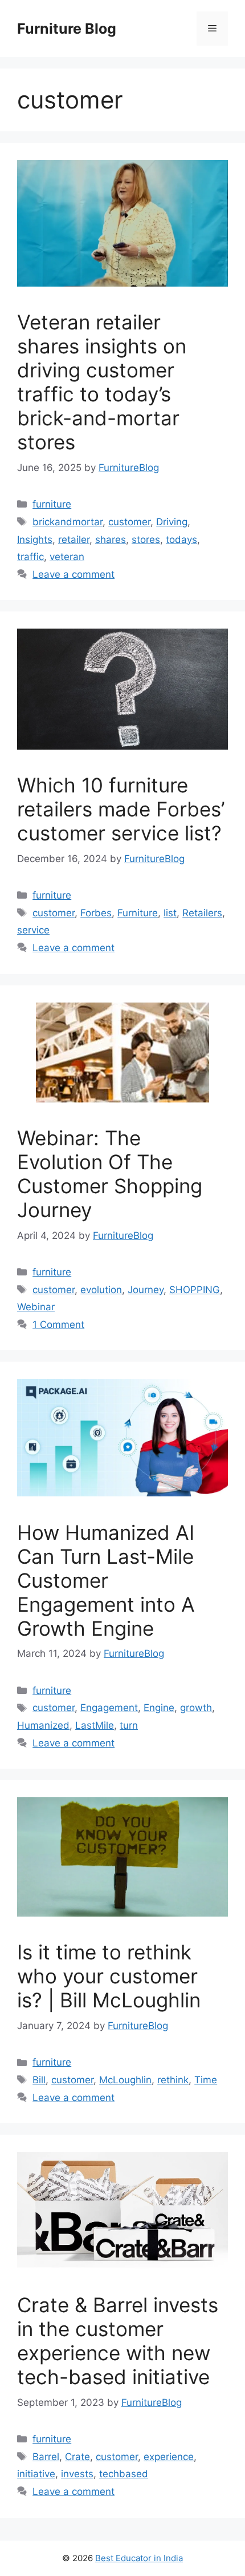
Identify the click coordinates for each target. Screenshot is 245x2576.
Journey (146, 1290)
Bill (39, 2080)
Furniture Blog (67, 29)
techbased (124, 2474)
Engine (159, 1708)
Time (206, 2080)
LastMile (95, 1725)
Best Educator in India (139, 2558)
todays (181, 540)
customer (129, 522)
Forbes (96, 913)
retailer (74, 540)
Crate (77, 2457)
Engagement (109, 1708)
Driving (172, 522)
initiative (36, 2474)
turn (129, 1725)
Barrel (46, 2457)
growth (196, 1708)
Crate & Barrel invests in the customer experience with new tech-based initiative (118, 2341)
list (170, 913)
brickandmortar (68, 522)
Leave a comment (73, 574)
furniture (52, 504)
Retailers (202, 913)
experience (169, 2457)
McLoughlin (125, 2080)
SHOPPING (195, 1290)
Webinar (36, 1307)
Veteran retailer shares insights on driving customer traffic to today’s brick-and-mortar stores (102, 382)
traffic (30, 557)
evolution (101, 1290)
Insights (35, 540)
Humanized (43, 1725)
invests (77, 2474)
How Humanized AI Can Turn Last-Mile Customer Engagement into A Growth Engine (106, 1580)
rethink (173, 2080)
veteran (67, 557)
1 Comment (58, 1325)
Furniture (138, 913)
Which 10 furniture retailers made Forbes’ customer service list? (121, 809)
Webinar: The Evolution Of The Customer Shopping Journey (110, 1174)
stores (146, 540)
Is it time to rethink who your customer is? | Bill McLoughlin (109, 1976)
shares (111, 540)
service (33, 930)
